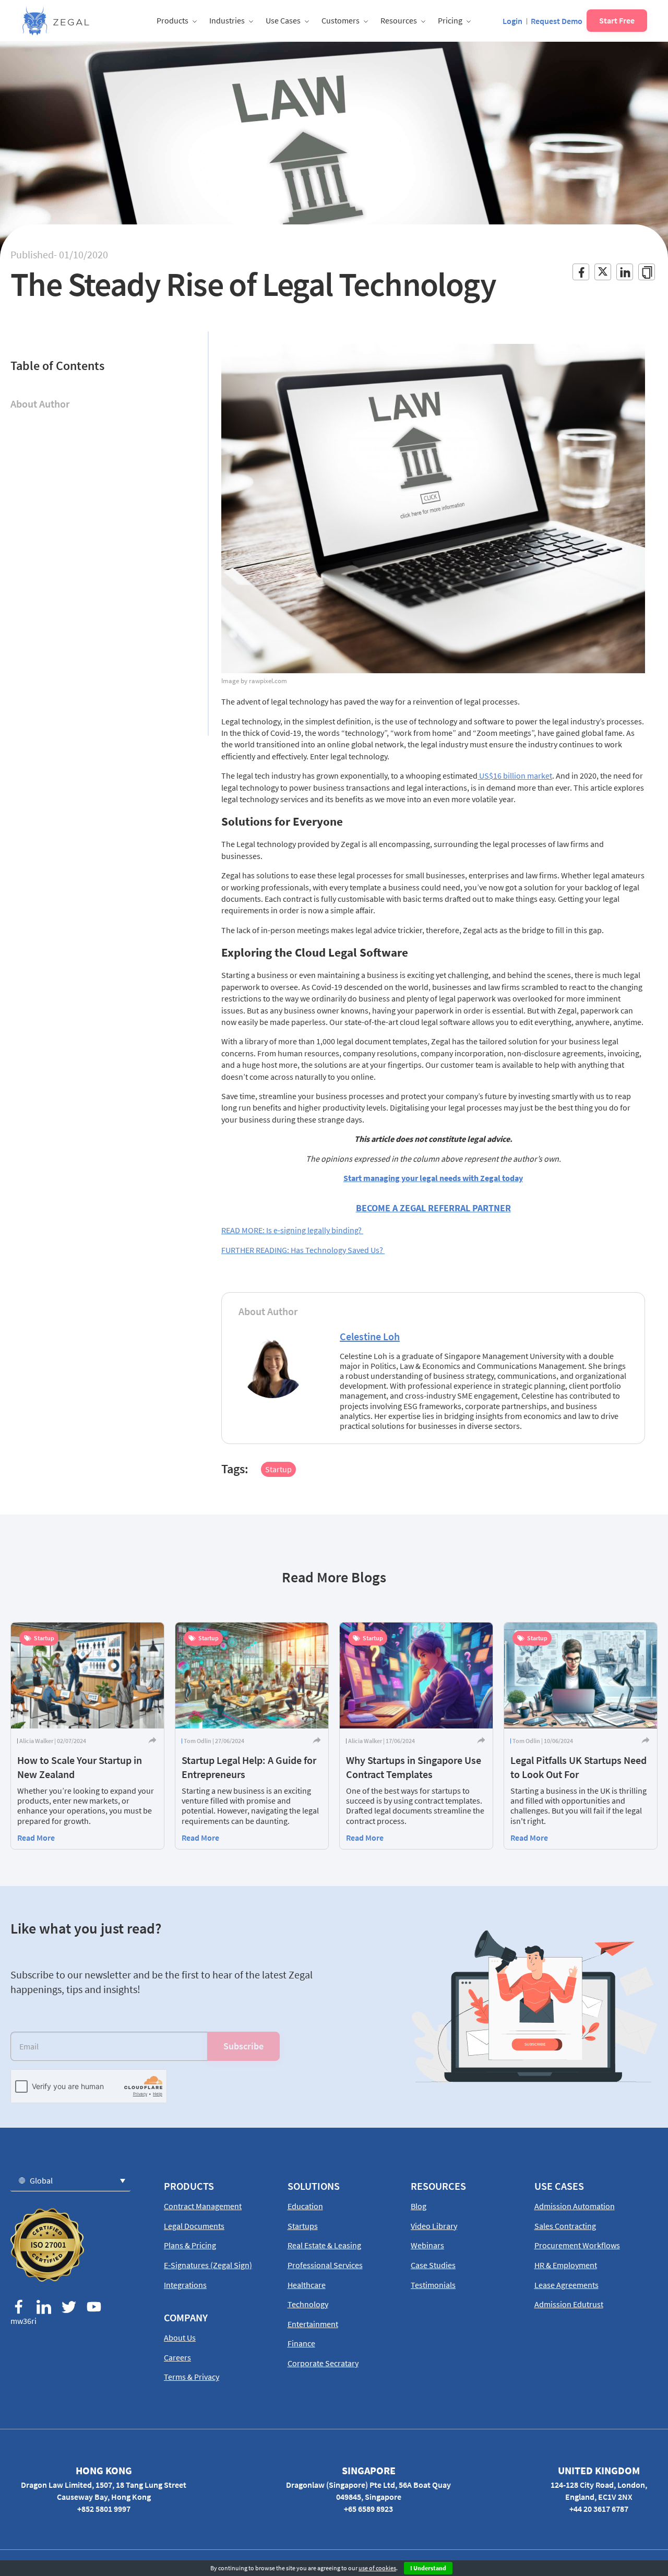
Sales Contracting (565, 2226)
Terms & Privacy (192, 2377)
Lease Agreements (566, 2285)
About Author (40, 404)
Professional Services (325, 2265)
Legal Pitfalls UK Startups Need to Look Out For (578, 1767)
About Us (180, 2338)
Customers (341, 20)
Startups (303, 2226)
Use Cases (283, 20)
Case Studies (433, 2265)
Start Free (617, 20)
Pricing (450, 20)
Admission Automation (575, 2206)
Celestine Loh (370, 1336)
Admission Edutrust (569, 2304)
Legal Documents (194, 2226)
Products (172, 20)
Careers (177, 2357)
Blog (419, 2206)
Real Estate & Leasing (324, 2245)
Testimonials (433, 2285)
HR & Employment (566, 2265)
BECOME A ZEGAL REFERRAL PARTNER (433, 1208)
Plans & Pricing (190, 2245)
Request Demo (557, 21)
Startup (278, 1469)
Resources (399, 20)
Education (305, 2206)
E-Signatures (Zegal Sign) (208, 2265)
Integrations (185, 2285)
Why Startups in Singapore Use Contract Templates (414, 1767)
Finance (301, 2343)
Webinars (427, 2245)
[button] (70, 2180)
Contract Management (203, 2206)
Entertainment (313, 2324)
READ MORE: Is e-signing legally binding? (292, 1230)
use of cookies (377, 2568)
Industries (227, 20)
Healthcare (307, 2285)
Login (512, 21)
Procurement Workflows (577, 2245)
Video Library (434, 2226)
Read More (36, 1838)
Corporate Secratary (323, 2363)
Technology (308, 2304)
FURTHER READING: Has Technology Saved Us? (303, 1250)
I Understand (428, 2568)
